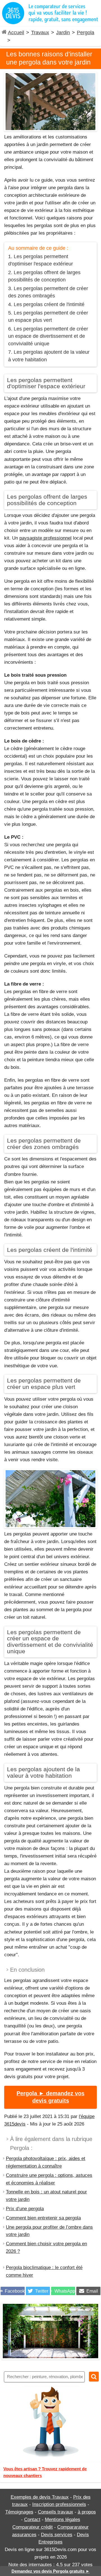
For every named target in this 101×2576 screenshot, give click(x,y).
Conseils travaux (56, 2512)
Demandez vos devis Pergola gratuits (51, 2571)
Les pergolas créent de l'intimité (49, 304)
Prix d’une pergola (25, 2209)
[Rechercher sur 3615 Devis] (94, 2377)
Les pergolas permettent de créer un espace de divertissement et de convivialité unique (48, 336)
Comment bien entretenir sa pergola (43, 2218)
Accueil (16, 33)
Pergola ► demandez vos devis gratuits (50, 2097)
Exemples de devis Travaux (40, 2497)
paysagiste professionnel (45, 538)
